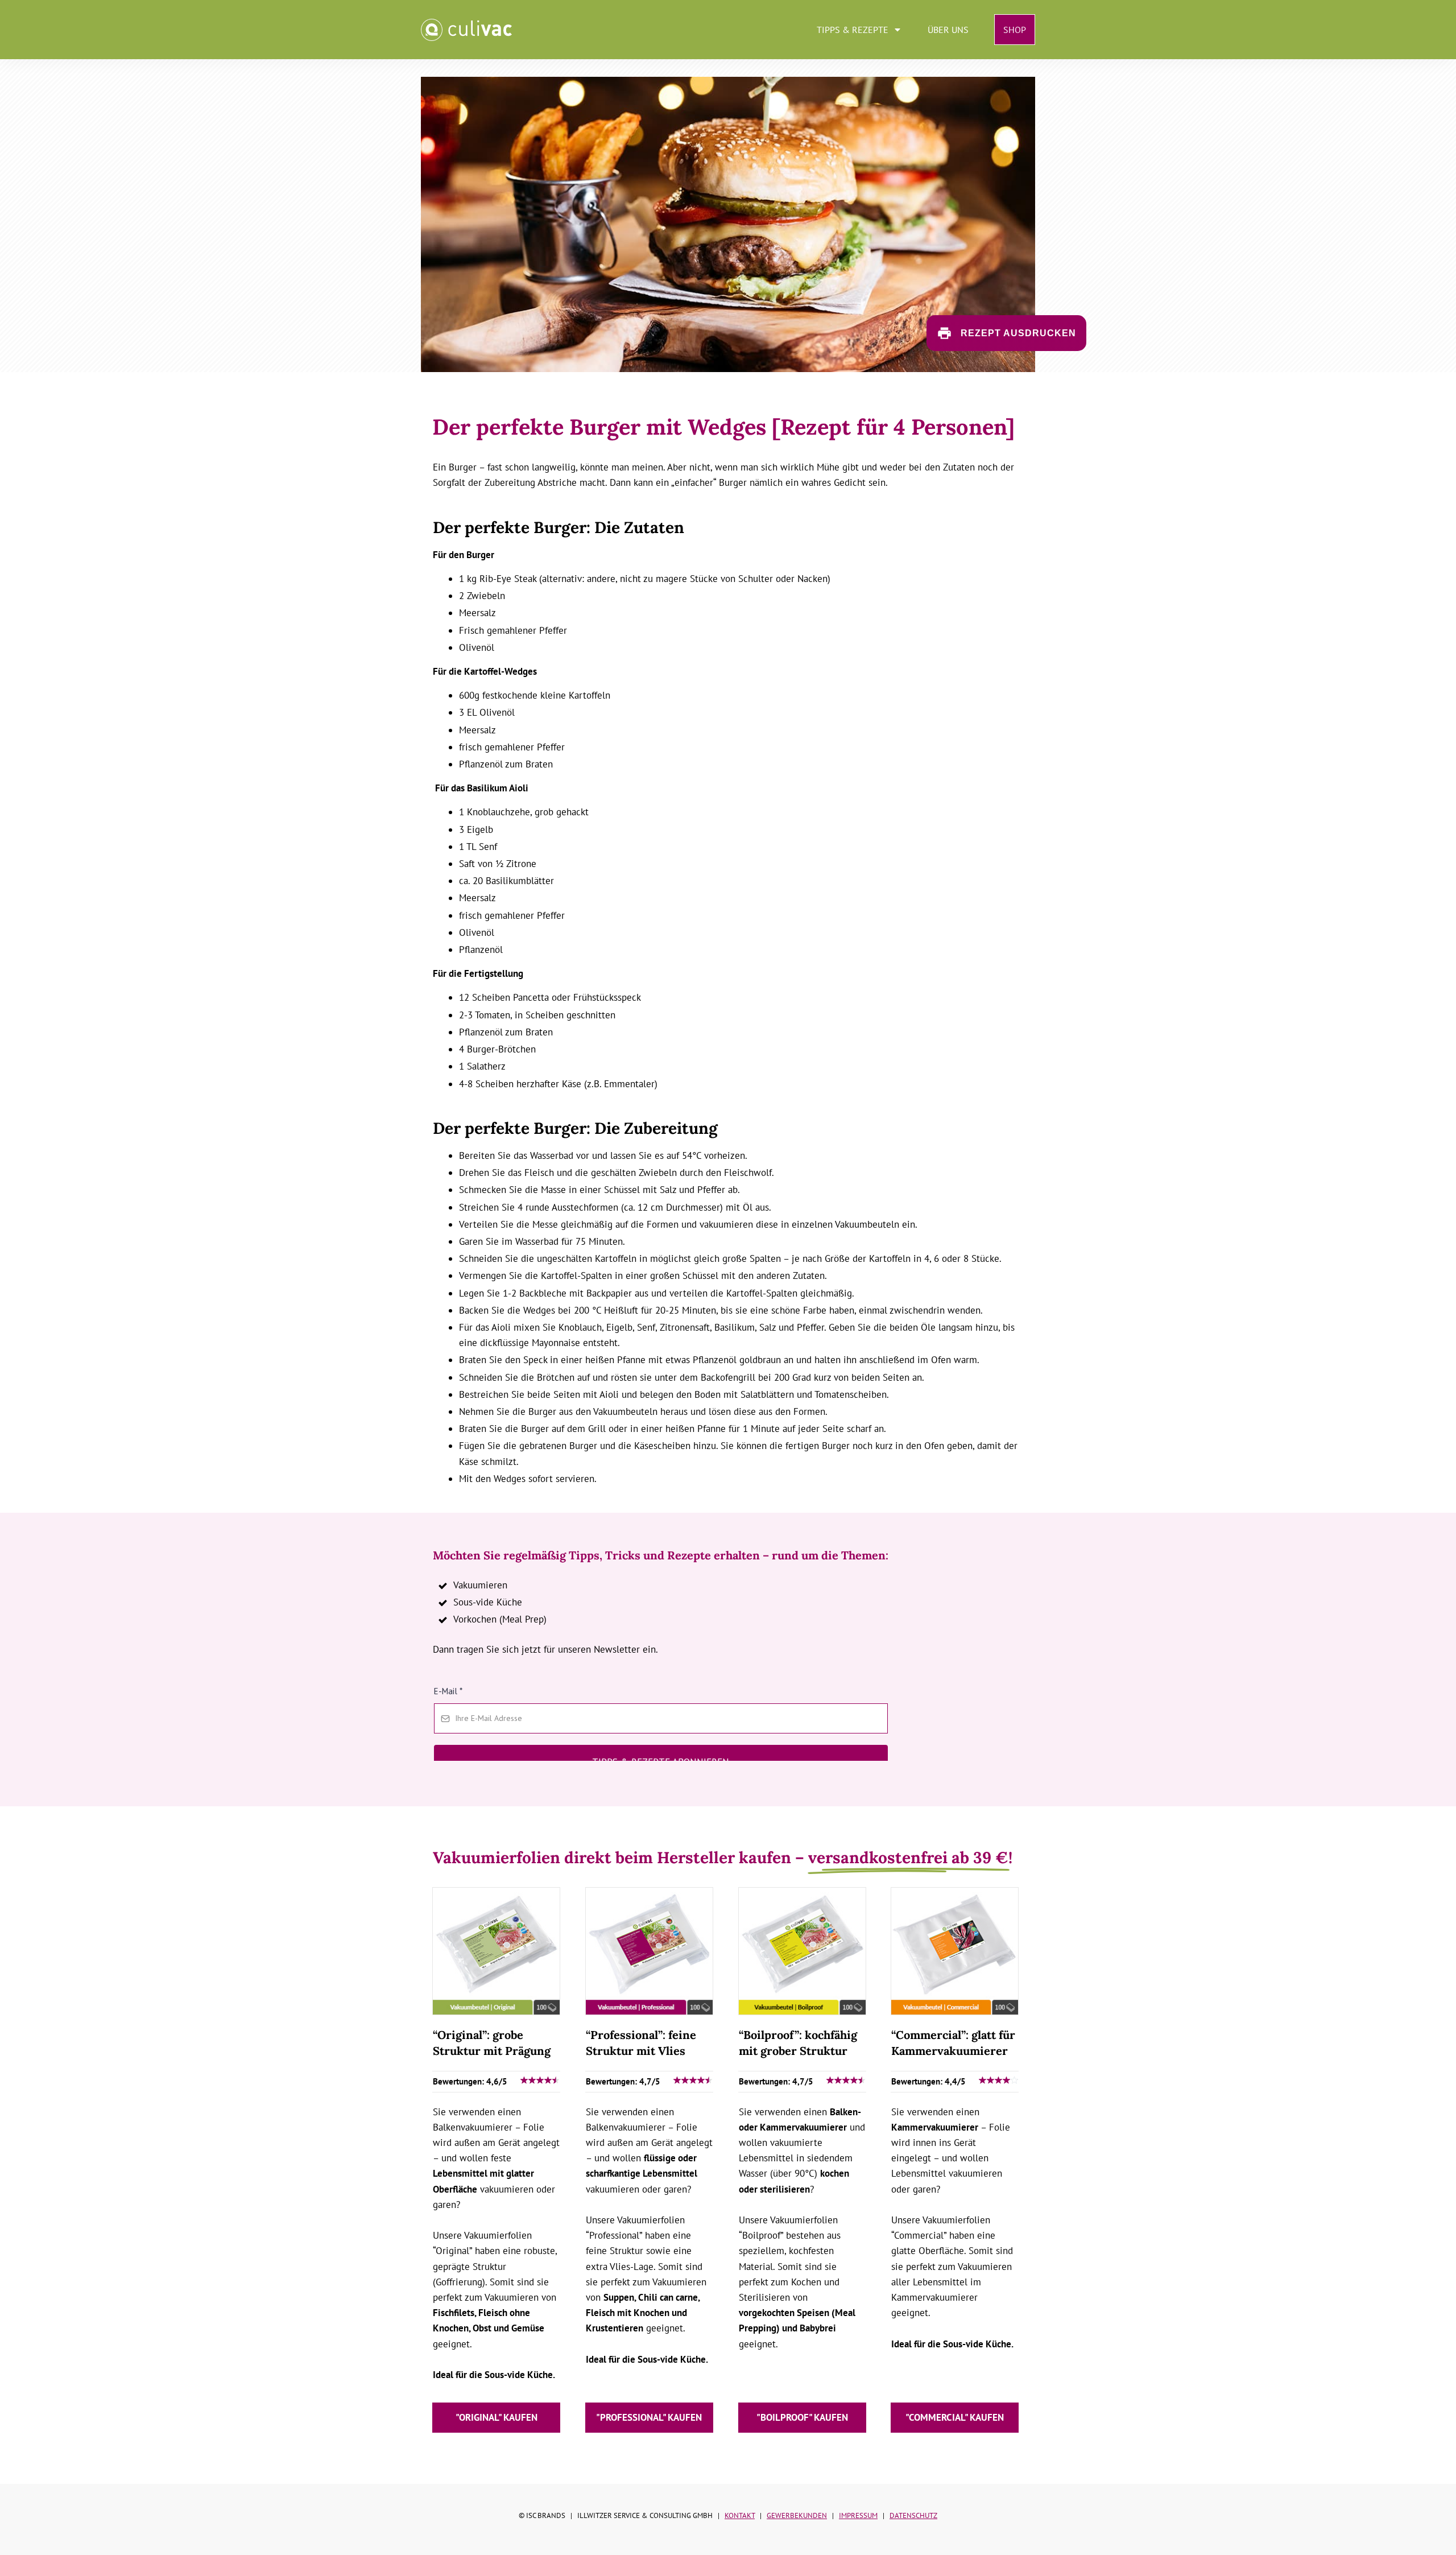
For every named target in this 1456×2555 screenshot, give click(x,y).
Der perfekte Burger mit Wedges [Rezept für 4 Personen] (723, 427)
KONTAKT (740, 2515)
